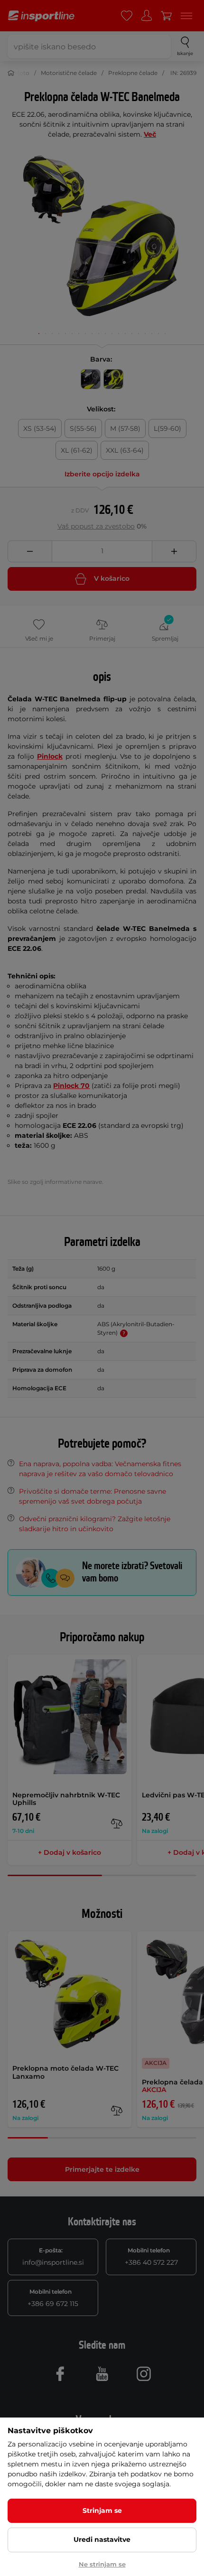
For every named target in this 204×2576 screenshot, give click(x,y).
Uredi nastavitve (102, 2539)
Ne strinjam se (102, 2564)
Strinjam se (102, 2511)
